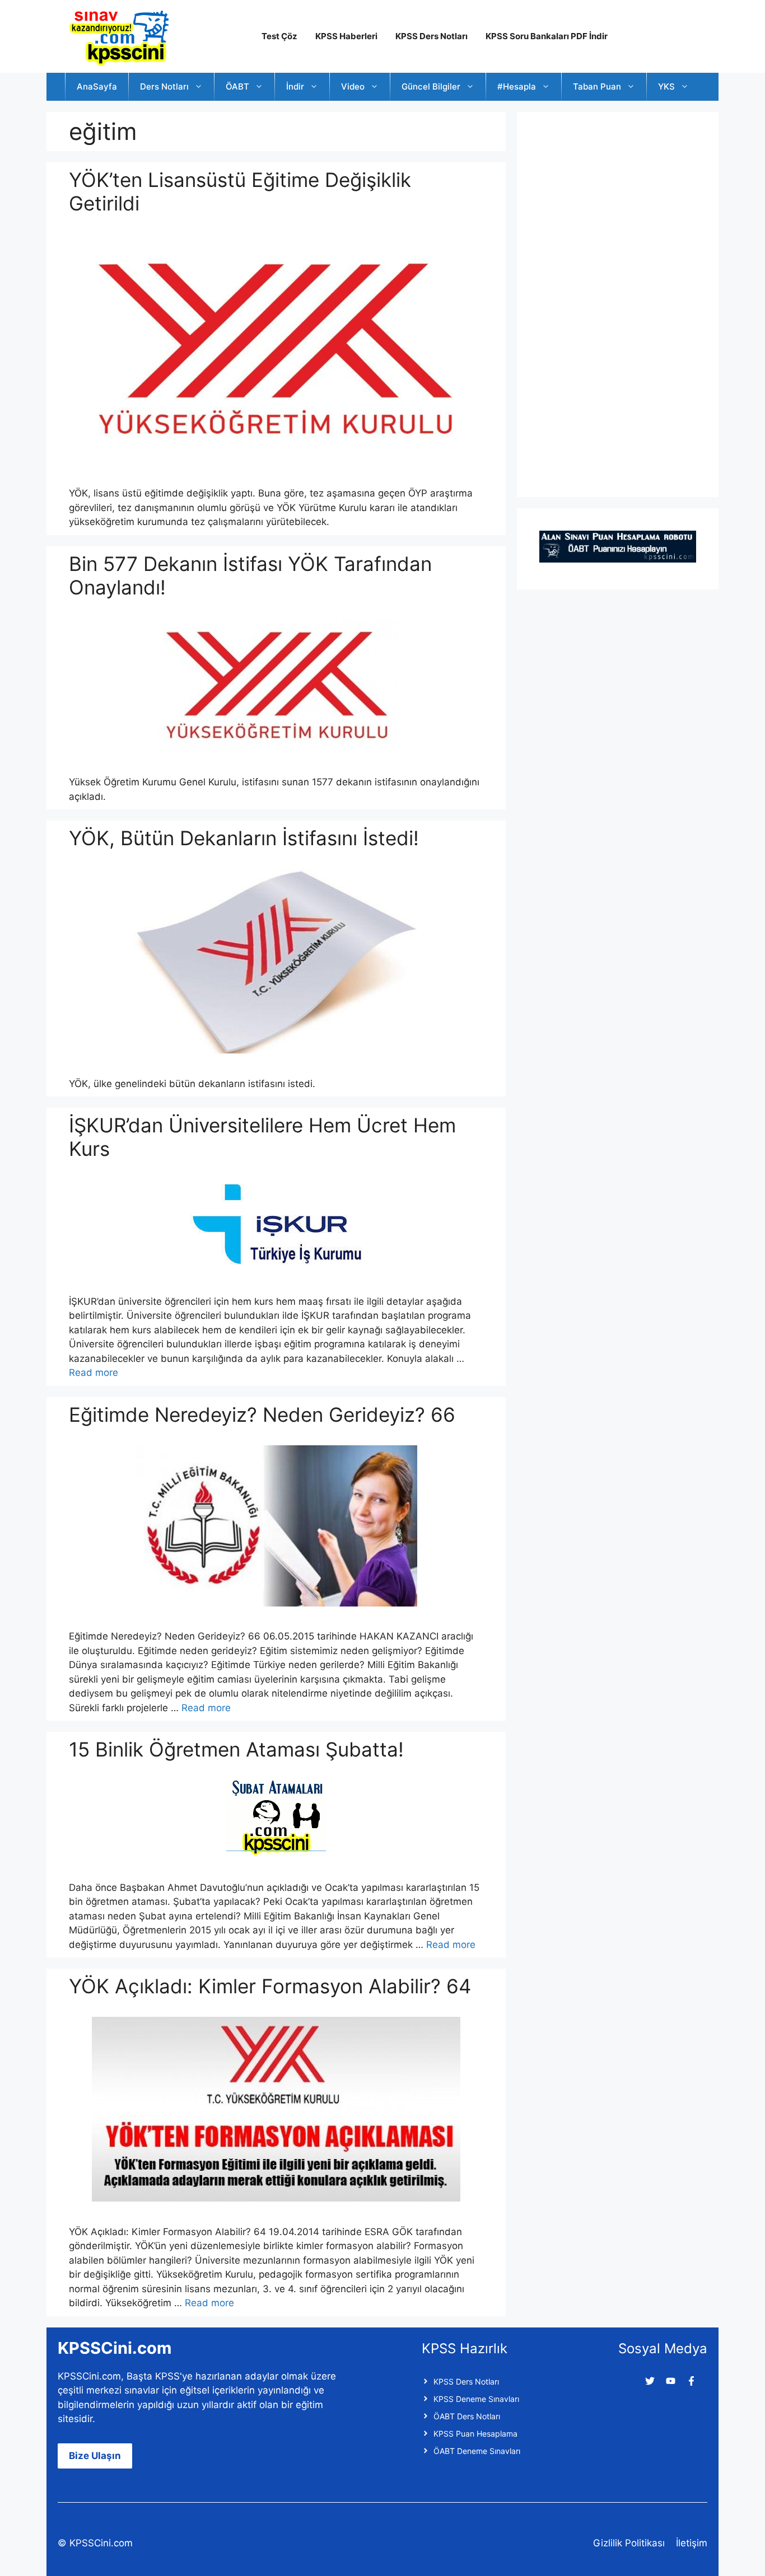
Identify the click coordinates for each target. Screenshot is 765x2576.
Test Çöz (279, 36)
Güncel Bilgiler (431, 86)
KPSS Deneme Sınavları (476, 2399)
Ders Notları (164, 86)
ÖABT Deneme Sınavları (477, 2451)
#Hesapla (517, 86)
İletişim (692, 2543)
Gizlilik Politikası (629, 2543)
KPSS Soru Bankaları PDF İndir (547, 36)
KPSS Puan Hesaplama (475, 2434)
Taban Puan (597, 86)
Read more (94, 1373)
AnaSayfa (97, 86)
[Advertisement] (623, 302)
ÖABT (237, 86)
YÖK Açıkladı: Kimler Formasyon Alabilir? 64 (270, 1986)
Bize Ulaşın (95, 2456)
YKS (666, 86)
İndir (295, 86)
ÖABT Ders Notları (467, 2416)
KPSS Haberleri (346, 36)
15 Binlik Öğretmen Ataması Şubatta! (236, 1749)
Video (353, 86)
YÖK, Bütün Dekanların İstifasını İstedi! (244, 838)
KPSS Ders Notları (432, 36)
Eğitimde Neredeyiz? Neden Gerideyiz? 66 (262, 1415)
